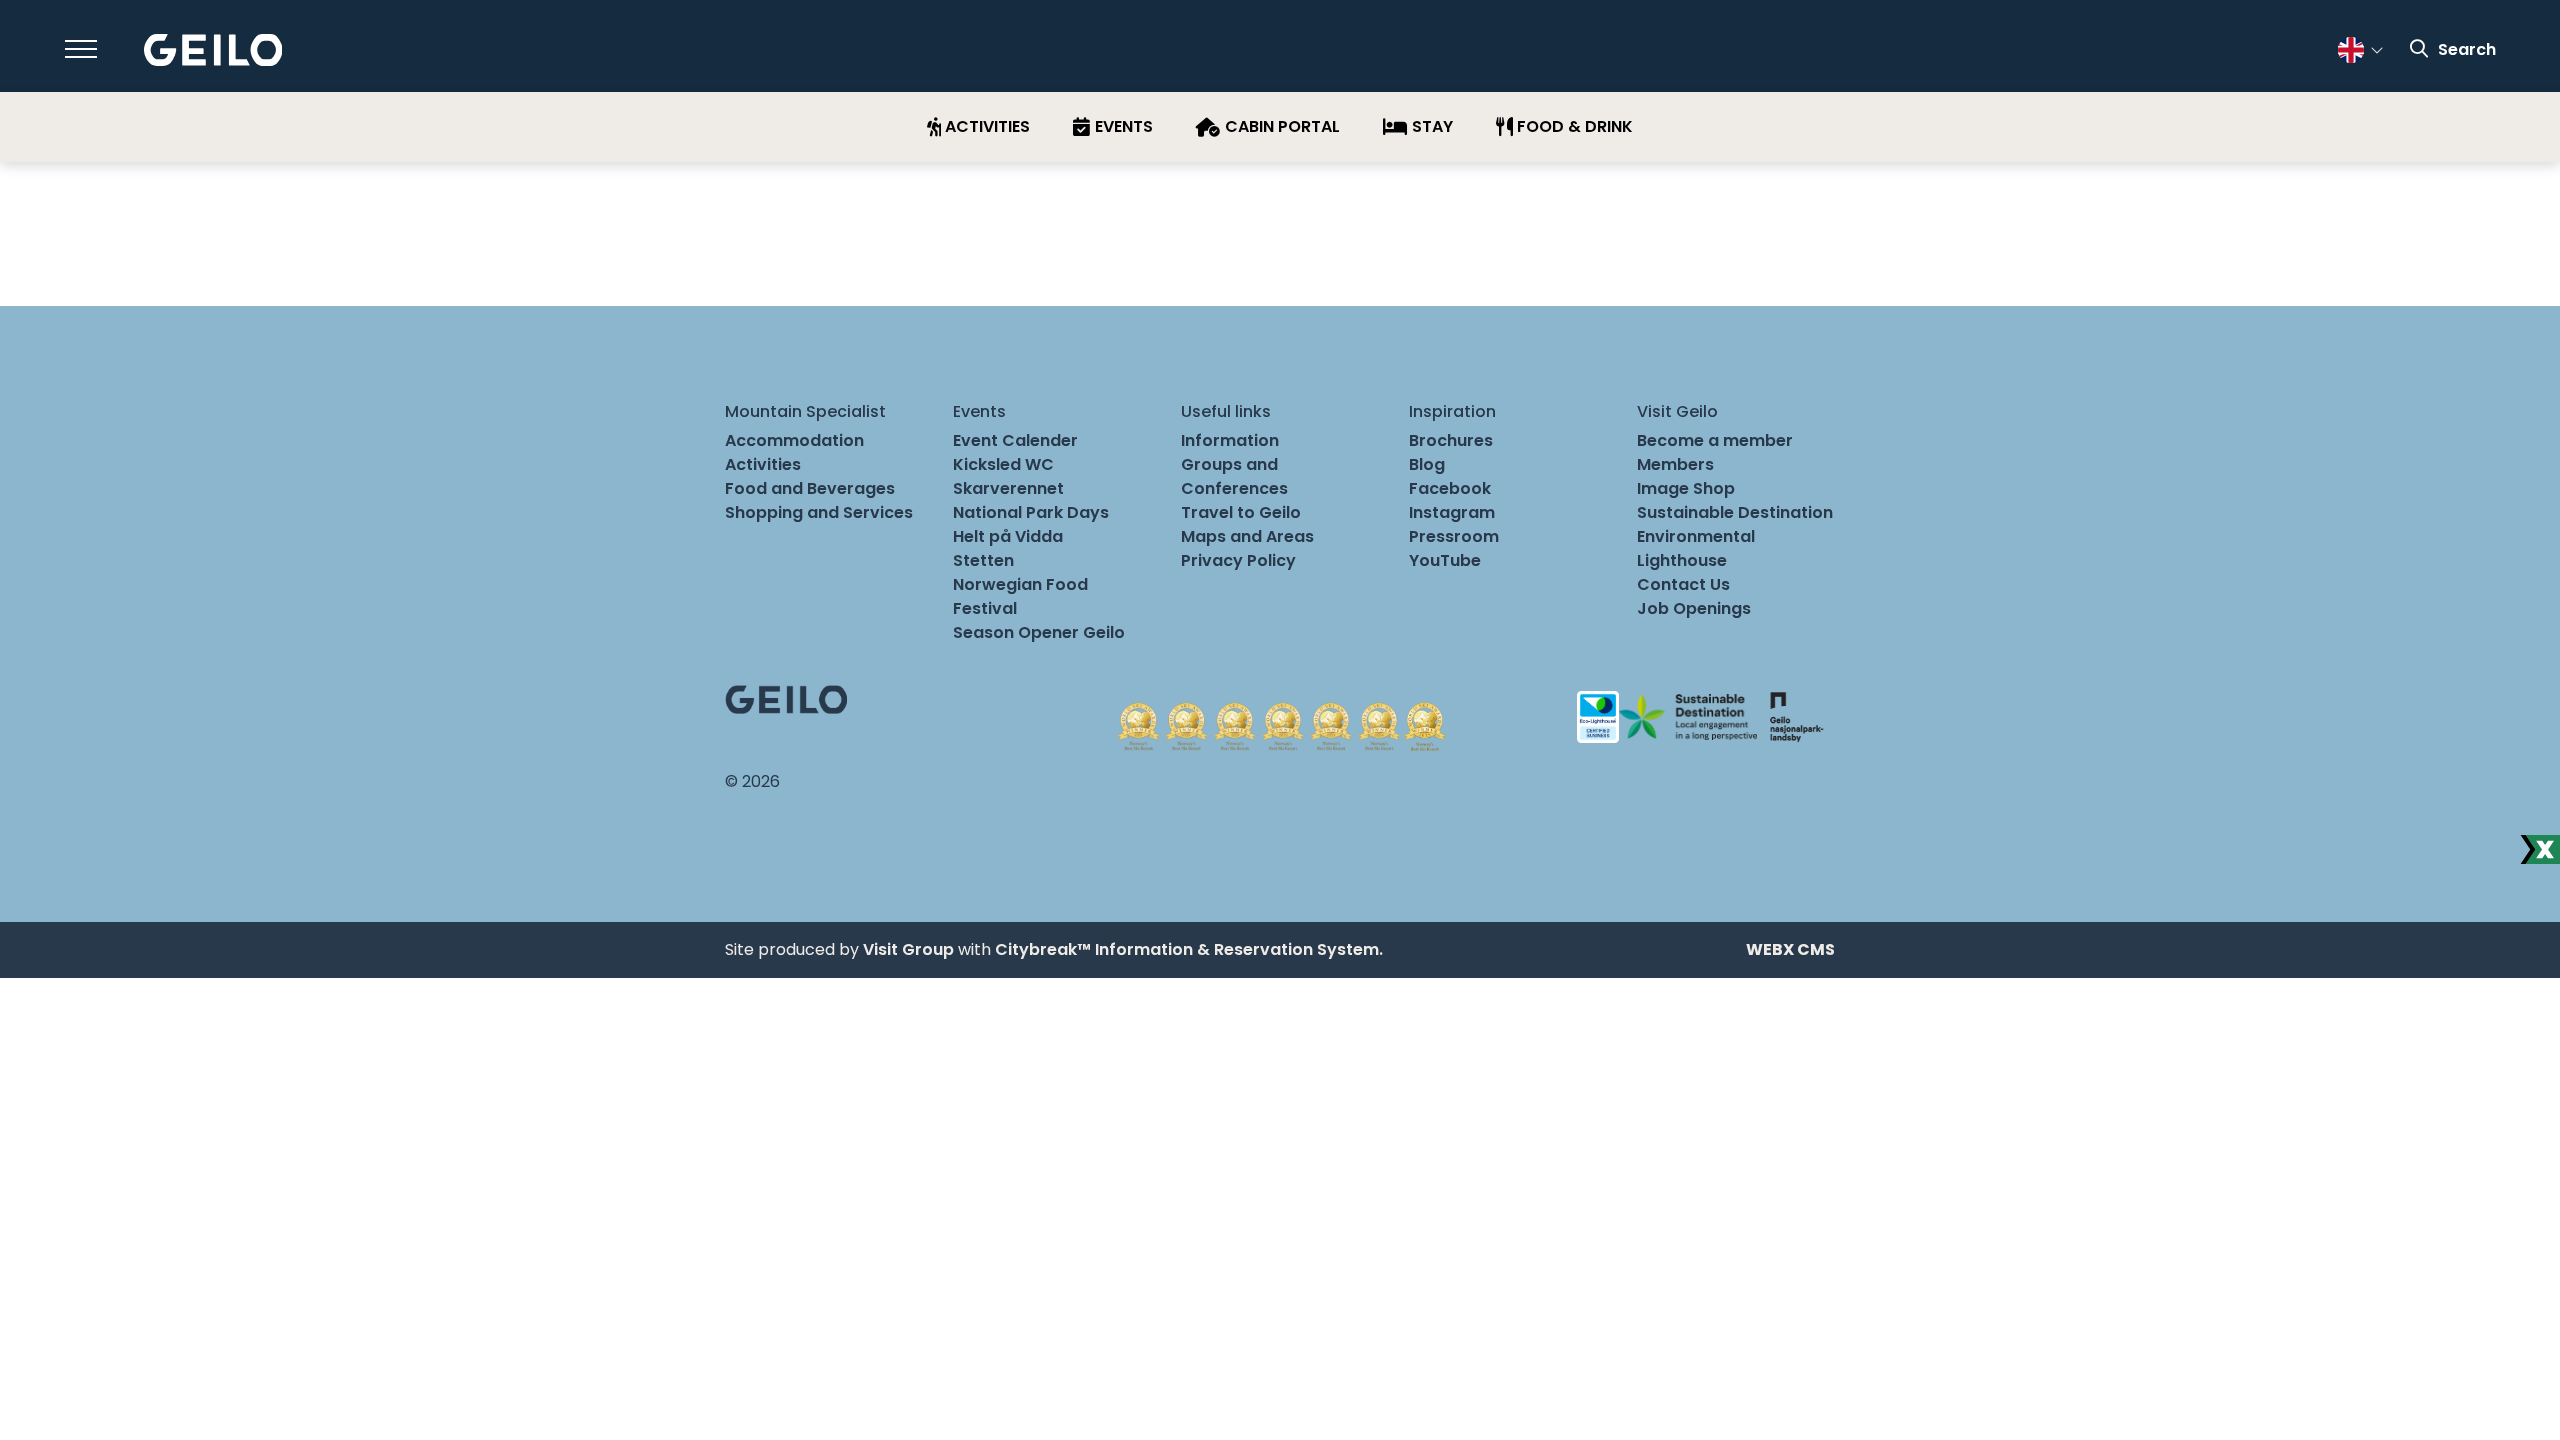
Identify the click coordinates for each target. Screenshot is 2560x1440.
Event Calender (1015, 440)
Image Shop (1686, 488)
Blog (1427, 464)
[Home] (213, 50)
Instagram (1452, 512)
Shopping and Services (819, 512)
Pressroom (1454, 536)
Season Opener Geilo (1039, 632)
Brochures (1451, 440)
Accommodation (794, 440)
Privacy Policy (1238, 560)
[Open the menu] (81, 49)
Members (1675, 464)
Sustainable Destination (1735, 512)
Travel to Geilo (1241, 512)
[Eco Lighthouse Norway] (1598, 715)
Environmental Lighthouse (1696, 548)
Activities (763, 464)
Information (1230, 440)
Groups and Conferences (1234, 476)
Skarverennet (1008, 488)
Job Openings (1694, 608)
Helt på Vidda (1008, 536)
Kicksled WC (1003, 464)
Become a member (1715, 440)
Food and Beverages (810, 488)
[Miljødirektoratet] (1796, 715)
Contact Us (1683, 584)
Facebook (1450, 488)
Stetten (983, 560)
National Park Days (1031, 512)
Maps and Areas (1247, 536)
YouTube (1445, 560)
